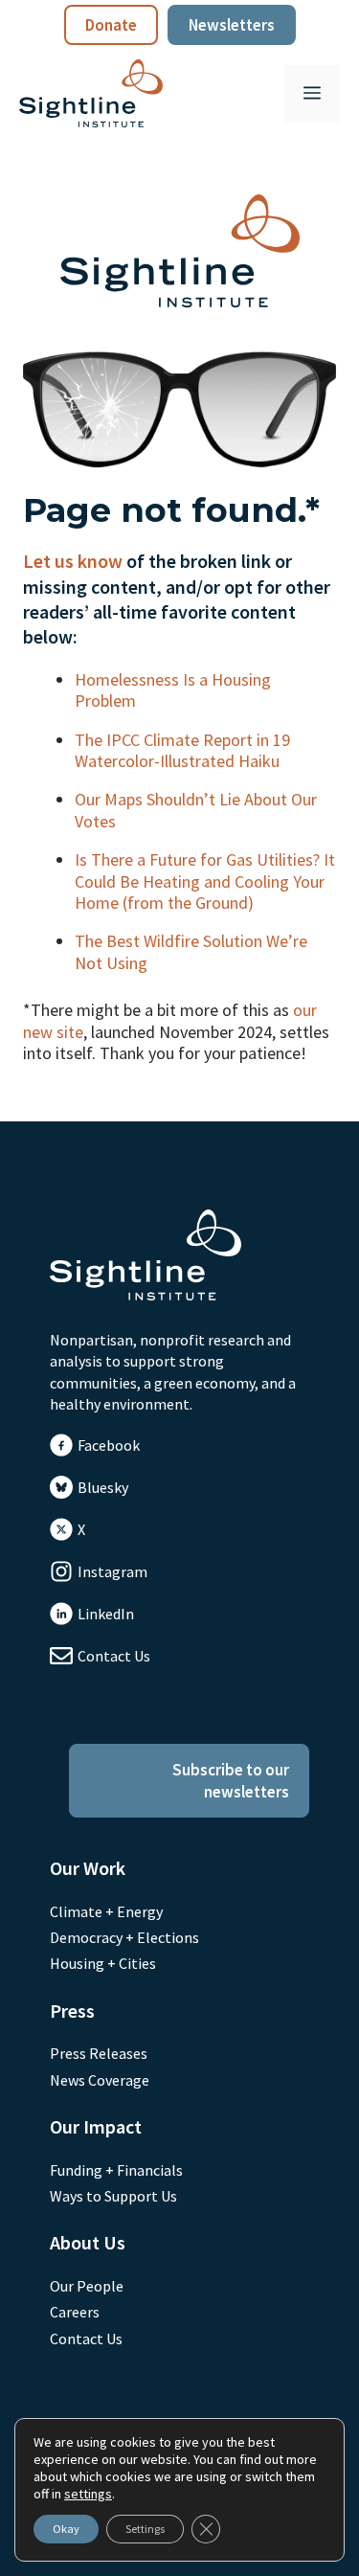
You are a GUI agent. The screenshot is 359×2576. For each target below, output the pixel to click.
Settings (145, 2529)
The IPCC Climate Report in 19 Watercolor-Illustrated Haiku (182, 750)
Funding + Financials (116, 2170)
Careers (75, 2312)
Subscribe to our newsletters (231, 1780)
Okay (66, 2529)
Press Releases (99, 2053)
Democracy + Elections (124, 1937)
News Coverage (100, 2080)
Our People (87, 2286)
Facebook (109, 1445)
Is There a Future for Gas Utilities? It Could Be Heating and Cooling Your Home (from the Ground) (205, 881)
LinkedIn (106, 1614)
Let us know (73, 561)
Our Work (88, 1868)
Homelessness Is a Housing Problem (173, 690)
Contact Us (114, 1656)
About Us (88, 2242)
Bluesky (103, 1487)
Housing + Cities (103, 1963)
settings (88, 2494)
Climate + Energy (106, 1911)
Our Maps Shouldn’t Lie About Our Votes (196, 810)
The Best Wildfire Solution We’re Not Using (191, 951)
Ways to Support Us (113, 2196)
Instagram (112, 1571)
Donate (111, 25)
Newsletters (232, 25)
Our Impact (96, 2126)
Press (72, 2011)
